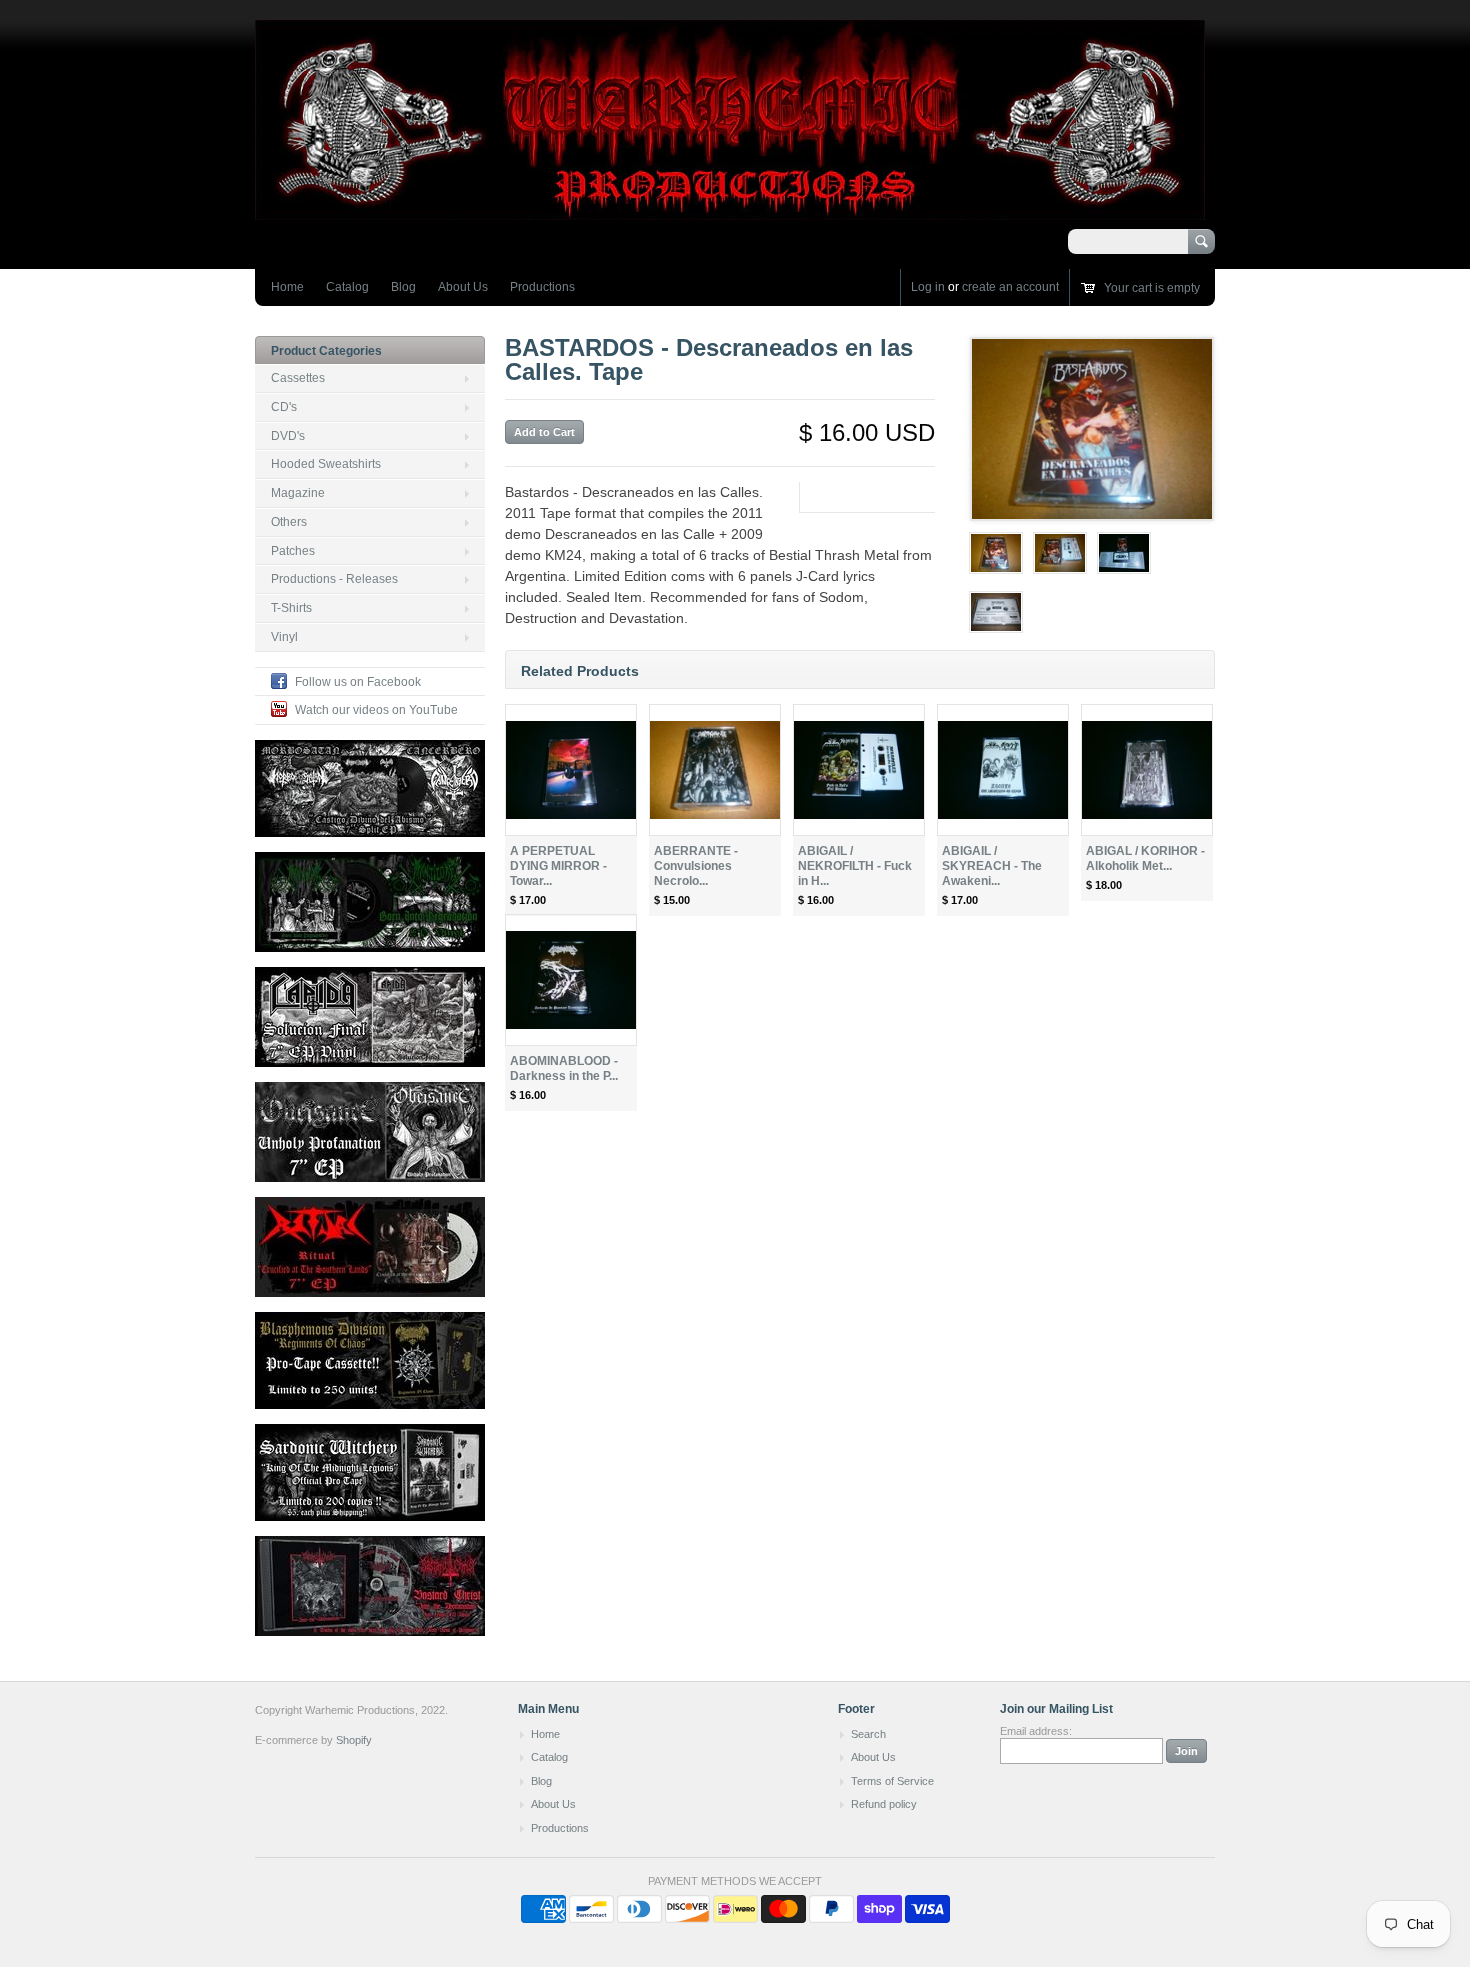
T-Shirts (291, 608)
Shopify (354, 1740)
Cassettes (298, 378)
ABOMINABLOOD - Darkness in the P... (564, 1068)
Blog (403, 287)
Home (287, 287)
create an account (1010, 287)
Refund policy (884, 1804)
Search (868, 1734)
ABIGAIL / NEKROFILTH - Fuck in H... (855, 866)
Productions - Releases (334, 579)
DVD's (288, 436)
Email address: (1036, 1731)
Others (289, 522)
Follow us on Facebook (358, 682)
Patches (293, 551)
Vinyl (284, 637)
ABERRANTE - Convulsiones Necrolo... (696, 866)
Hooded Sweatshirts (326, 464)
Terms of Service (892, 1781)
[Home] (730, 210)
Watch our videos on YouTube (376, 710)
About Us (463, 287)
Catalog (347, 287)
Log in (928, 287)
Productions (542, 287)
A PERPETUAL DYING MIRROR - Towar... (558, 866)
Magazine (298, 493)
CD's (284, 407)
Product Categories (326, 351)
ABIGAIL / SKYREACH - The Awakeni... (992, 866)
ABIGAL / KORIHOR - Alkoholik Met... (1145, 858)
